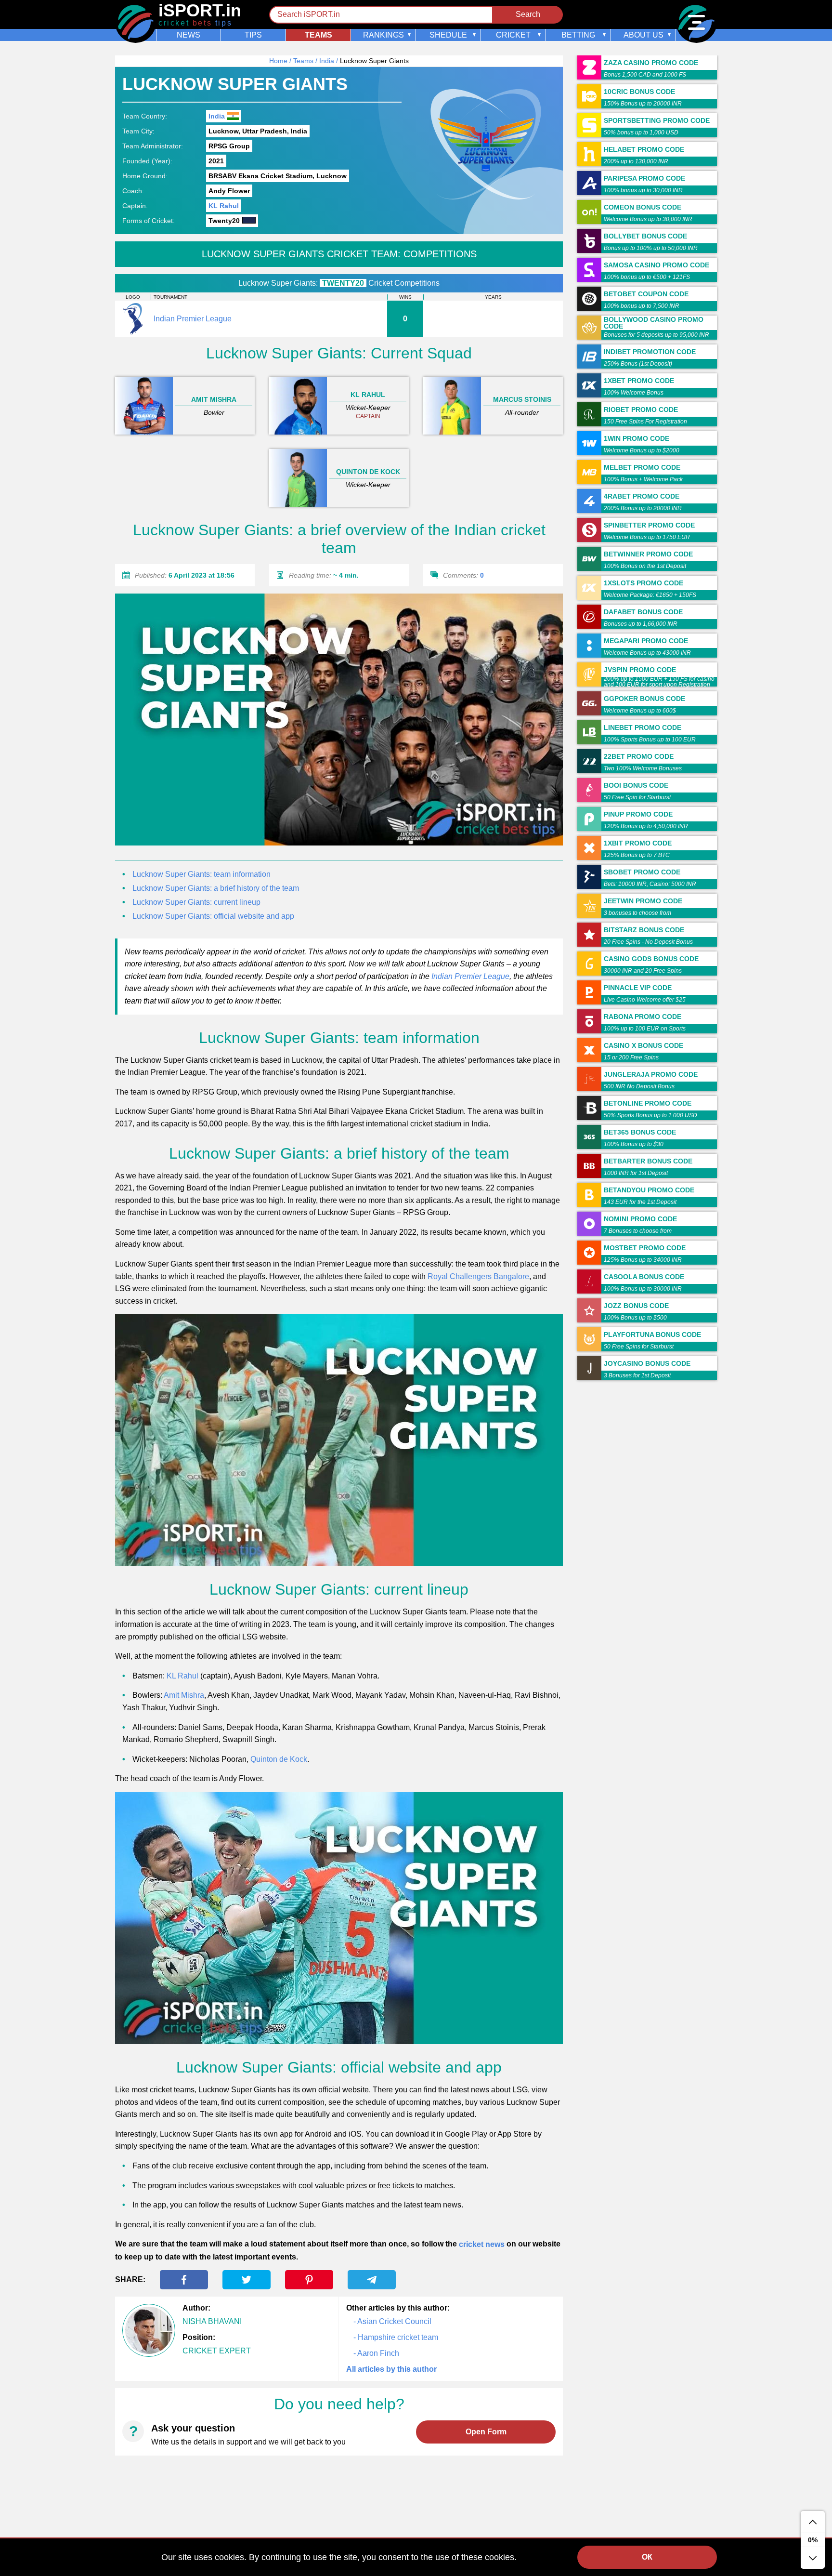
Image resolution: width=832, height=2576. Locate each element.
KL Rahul (224, 206)
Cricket (513, 35)
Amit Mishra (184, 1695)
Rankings (383, 35)
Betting (578, 35)
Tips (253, 35)
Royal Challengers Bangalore (478, 1276)
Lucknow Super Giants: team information (201, 874)
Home (278, 61)
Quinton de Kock (279, 1759)
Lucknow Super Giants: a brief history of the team (216, 888)
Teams (318, 35)
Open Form (486, 2432)
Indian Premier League (470, 976)
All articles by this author (391, 2369)
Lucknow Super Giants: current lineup (196, 902)
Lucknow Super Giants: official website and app (213, 916)
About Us (643, 35)
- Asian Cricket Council (392, 2321)
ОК (647, 2557)
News (188, 35)
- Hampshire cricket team (396, 2337)
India (327, 61)
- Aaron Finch (376, 2353)
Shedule (448, 35)
